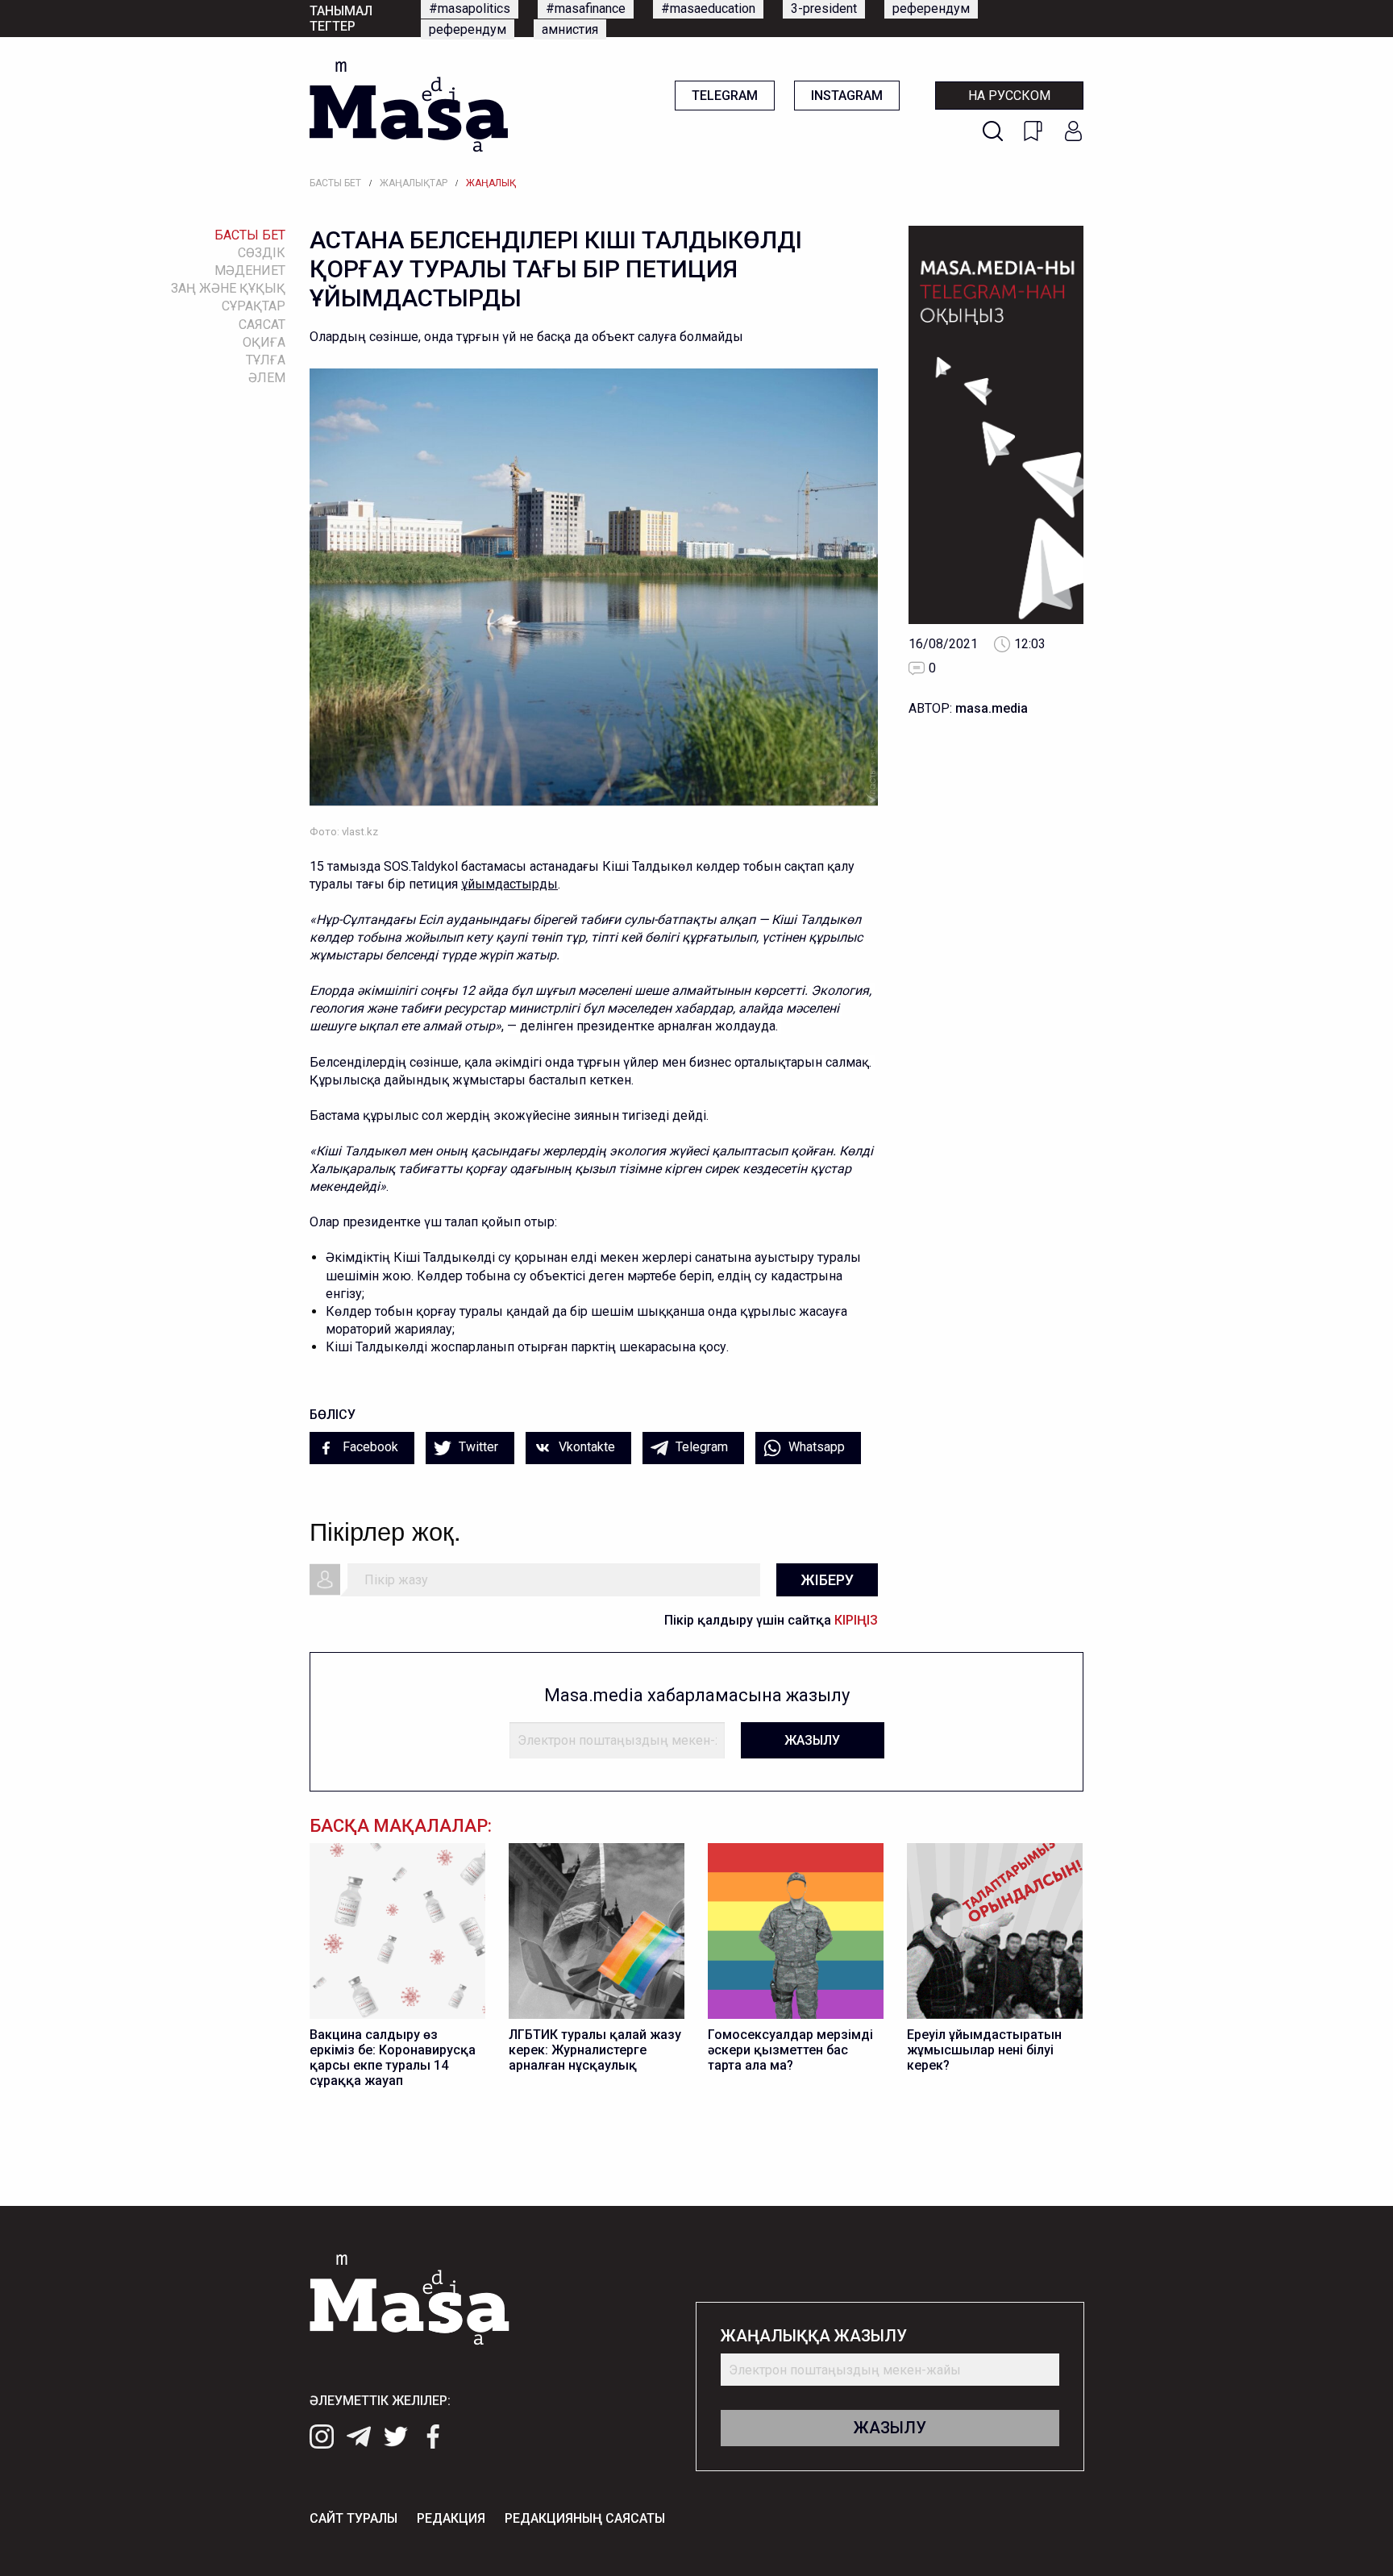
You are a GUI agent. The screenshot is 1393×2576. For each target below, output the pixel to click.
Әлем (267, 378)
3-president (824, 8)
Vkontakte (585, 1447)
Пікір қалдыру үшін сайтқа (771, 1620)
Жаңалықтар (414, 183)
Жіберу (827, 1580)
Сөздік (262, 253)
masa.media (992, 708)
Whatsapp (815, 1447)
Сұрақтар (254, 306)
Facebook (369, 1447)
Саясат (262, 325)
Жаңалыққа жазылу (814, 2336)
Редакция (451, 2518)
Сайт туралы (353, 2518)
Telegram (725, 96)
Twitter (477, 1447)
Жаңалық (491, 183)
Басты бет (335, 183)
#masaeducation (708, 8)
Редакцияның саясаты (585, 2518)
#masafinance (586, 8)
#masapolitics (470, 8)
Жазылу (812, 1740)
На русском (1009, 96)
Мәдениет (250, 271)
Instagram (847, 96)
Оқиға (264, 342)
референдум (931, 8)
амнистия (570, 29)
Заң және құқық (228, 288)
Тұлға (266, 360)
